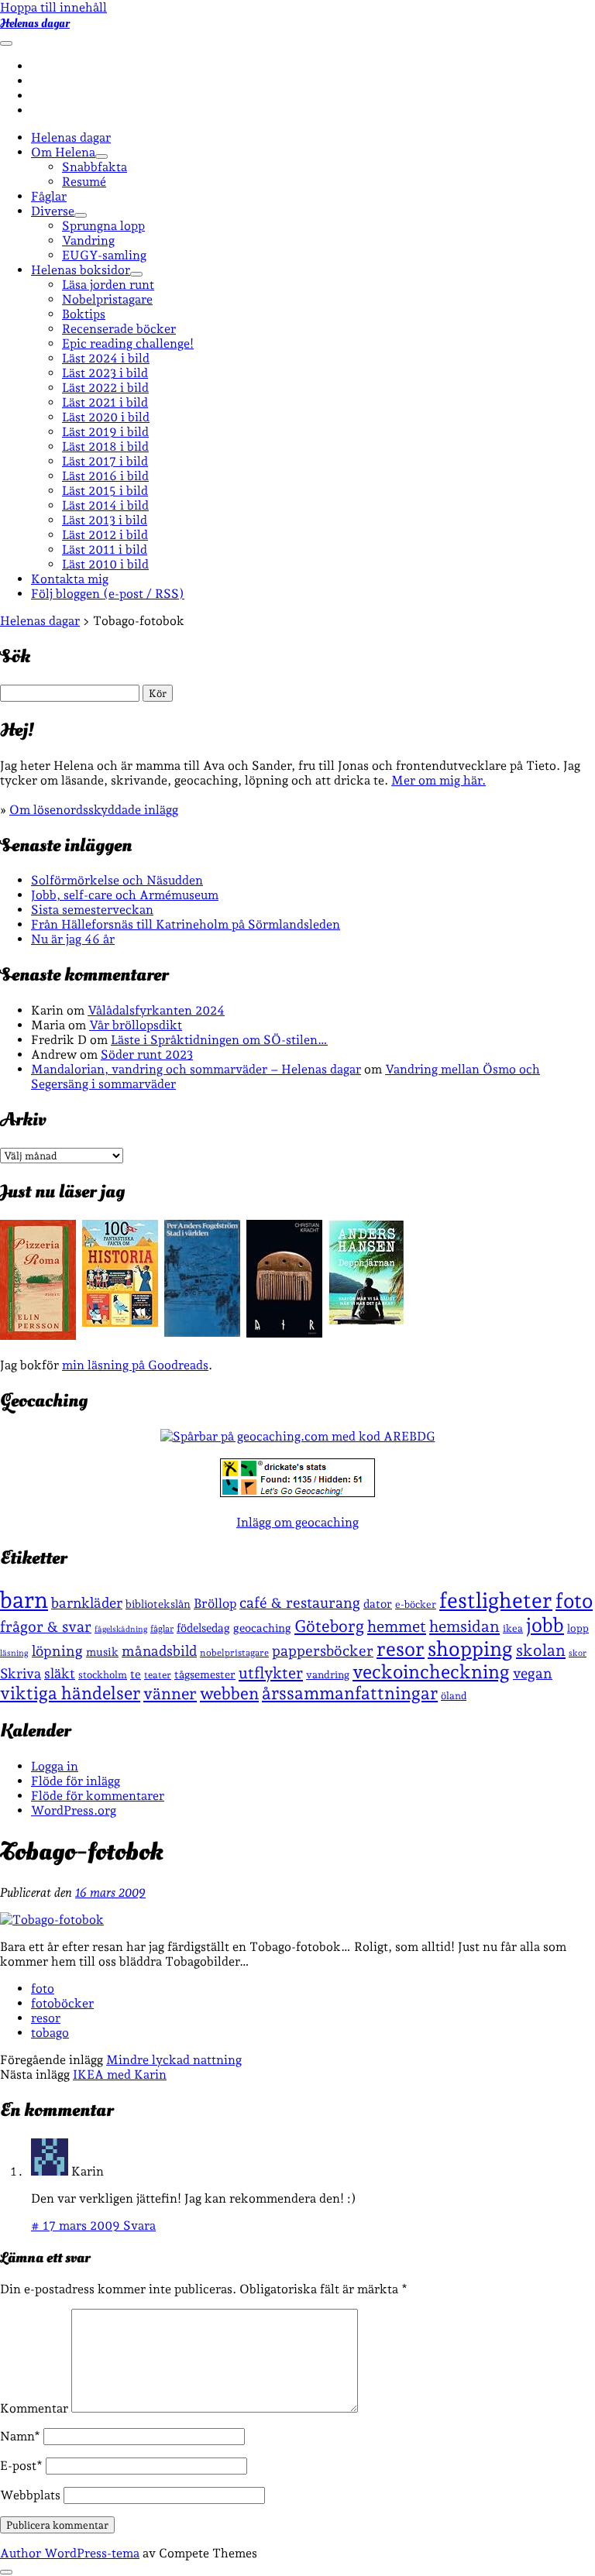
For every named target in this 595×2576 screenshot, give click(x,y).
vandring (328, 1674)
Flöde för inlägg (76, 1781)
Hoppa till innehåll (53, 7)
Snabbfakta (95, 167)
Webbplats (30, 2495)
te (136, 1674)
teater (158, 1675)
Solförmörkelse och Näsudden (117, 880)
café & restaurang (300, 1602)
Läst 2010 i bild (105, 564)
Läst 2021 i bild (105, 402)
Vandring (88, 240)
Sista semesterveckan (92, 910)
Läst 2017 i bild (105, 461)
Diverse (53, 211)
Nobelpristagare (107, 299)
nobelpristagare (234, 1653)
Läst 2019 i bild (105, 432)
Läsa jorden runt (108, 285)
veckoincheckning (431, 1672)
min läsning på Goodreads (135, 1365)
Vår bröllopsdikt (136, 1025)
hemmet (397, 1626)
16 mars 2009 (110, 1893)
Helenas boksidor (81, 270)
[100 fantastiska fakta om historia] (120, 1322)
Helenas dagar (35, 23)
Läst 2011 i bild (105, 550)
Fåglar (49, 196)
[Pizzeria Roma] (38, 1336)
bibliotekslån (158, 1604)
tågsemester (205, 1674)
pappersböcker (323, 1650)
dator (378, 1604)
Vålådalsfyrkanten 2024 (156, 1010)
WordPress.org (74, 1810)
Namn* (20, 2436)
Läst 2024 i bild (106, 358)
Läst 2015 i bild (105, 491)
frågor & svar (46, 1627)
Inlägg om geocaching (297, 1522)
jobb (545, 1625)
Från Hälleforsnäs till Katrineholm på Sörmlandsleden (186, 924)
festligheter (496, 1600)
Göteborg (329, 1626)
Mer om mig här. (439, 780)
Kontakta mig (70, 579)
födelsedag (203, 1628)
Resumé (84, 182)
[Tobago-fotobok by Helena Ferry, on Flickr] (52, 1920)
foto (574, 1601)
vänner (170, 1693)
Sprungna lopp (103, 226)
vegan (533, 1673)
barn (24, 1600)
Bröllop (215, 1603)
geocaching (262, 1628)
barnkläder (87, 1603)
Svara (139, 2226)
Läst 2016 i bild (105, 476)
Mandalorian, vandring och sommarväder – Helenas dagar (196, 1069)
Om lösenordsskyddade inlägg (94, 810)
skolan (541, 1650)
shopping (470, 1649)
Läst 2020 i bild (106, 417)
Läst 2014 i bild (105, 505)
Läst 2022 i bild (105, 388)
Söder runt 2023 (147, 1054)
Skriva (21, 1673)
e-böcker (416, 1604)
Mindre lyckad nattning (174, 2060)
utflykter (271, 1673)
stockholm (103, 1674)
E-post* (21, 2466)
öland (454, 1696)
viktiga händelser (70, 1693)
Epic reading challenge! (128, 343)
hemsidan (464, 1626)
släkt (60, 1673)
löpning (57, 1650)
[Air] (284, 1333)
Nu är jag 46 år (73, 939)
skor (578, 1653)
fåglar (162, 1629)
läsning (14, 1653)
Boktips (84, 314)
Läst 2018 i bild (105, 447)
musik (102, 1652)
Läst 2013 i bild (105, 520)
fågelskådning (121, 1629)
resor (401, 1649)
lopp (578, 1628)
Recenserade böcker (119, 329)
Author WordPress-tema (70, 2553)
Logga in (55, 1766)
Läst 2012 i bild (105, 535)
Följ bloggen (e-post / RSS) (108, 594)
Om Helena (63, 152)
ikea (513, 1628)
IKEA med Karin (120, 2075)
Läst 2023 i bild (105, 373)
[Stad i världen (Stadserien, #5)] (202, 1333)
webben (229, 1693)
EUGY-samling (104, 255)
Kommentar (34, 2408)
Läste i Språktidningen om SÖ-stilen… (219, 1040)
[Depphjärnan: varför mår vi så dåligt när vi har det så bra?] (366, 1320)
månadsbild (159, 1651)
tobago (50, 2033)
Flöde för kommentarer (98, 1796)
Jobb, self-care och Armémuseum (125, 895)
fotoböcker (62, 2003)
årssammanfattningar (350, 1693)
